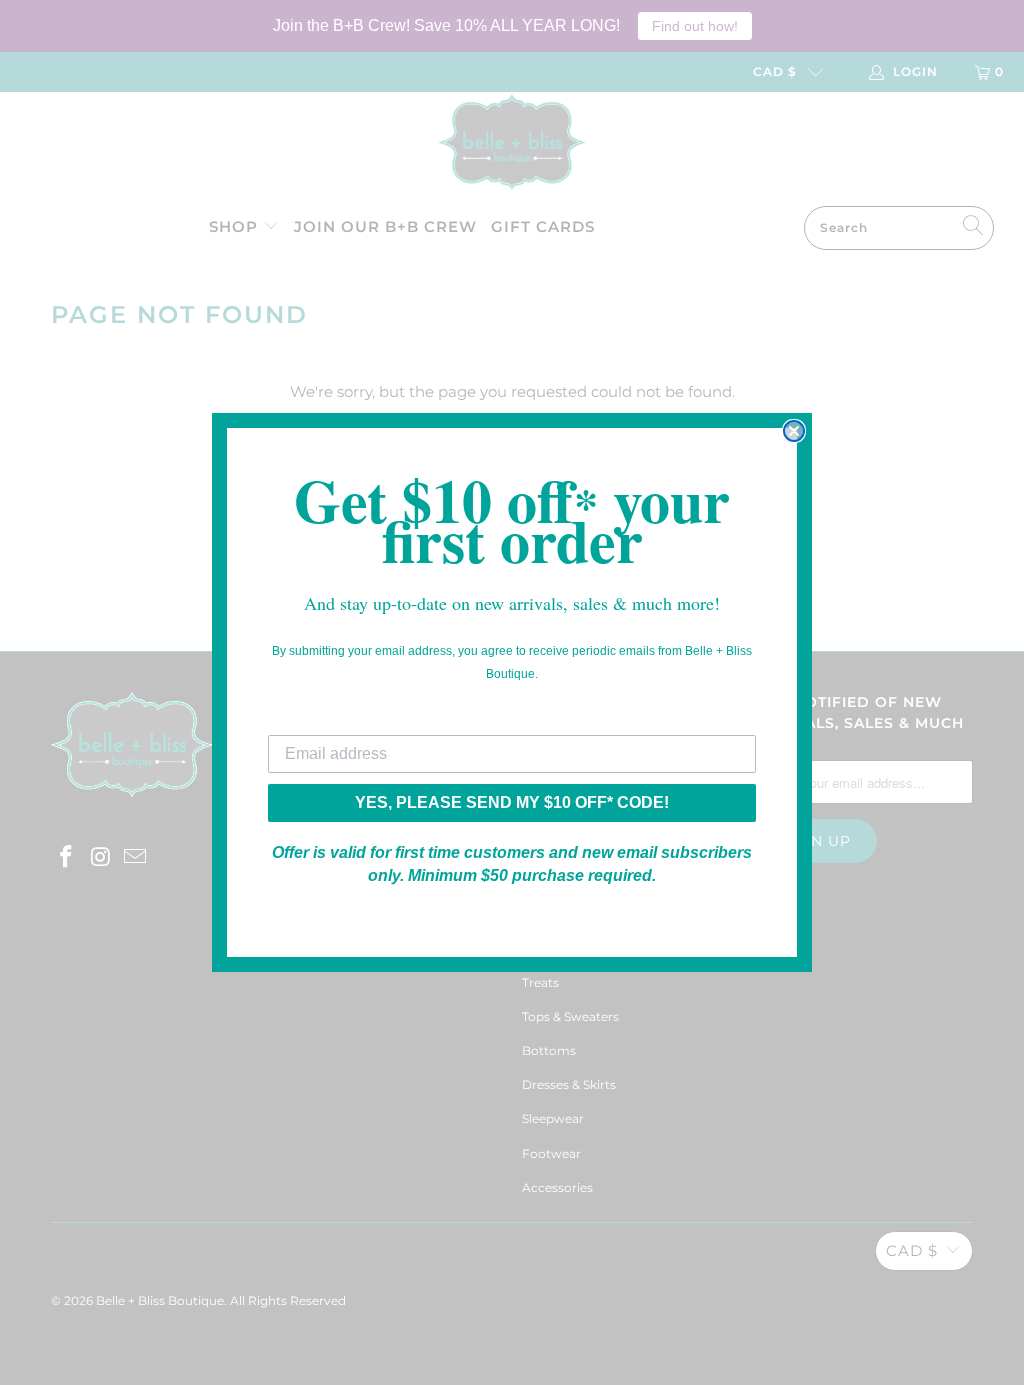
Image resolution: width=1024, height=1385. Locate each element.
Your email (308, 719)
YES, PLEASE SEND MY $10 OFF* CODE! (512, 802)
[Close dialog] (794, 431)
